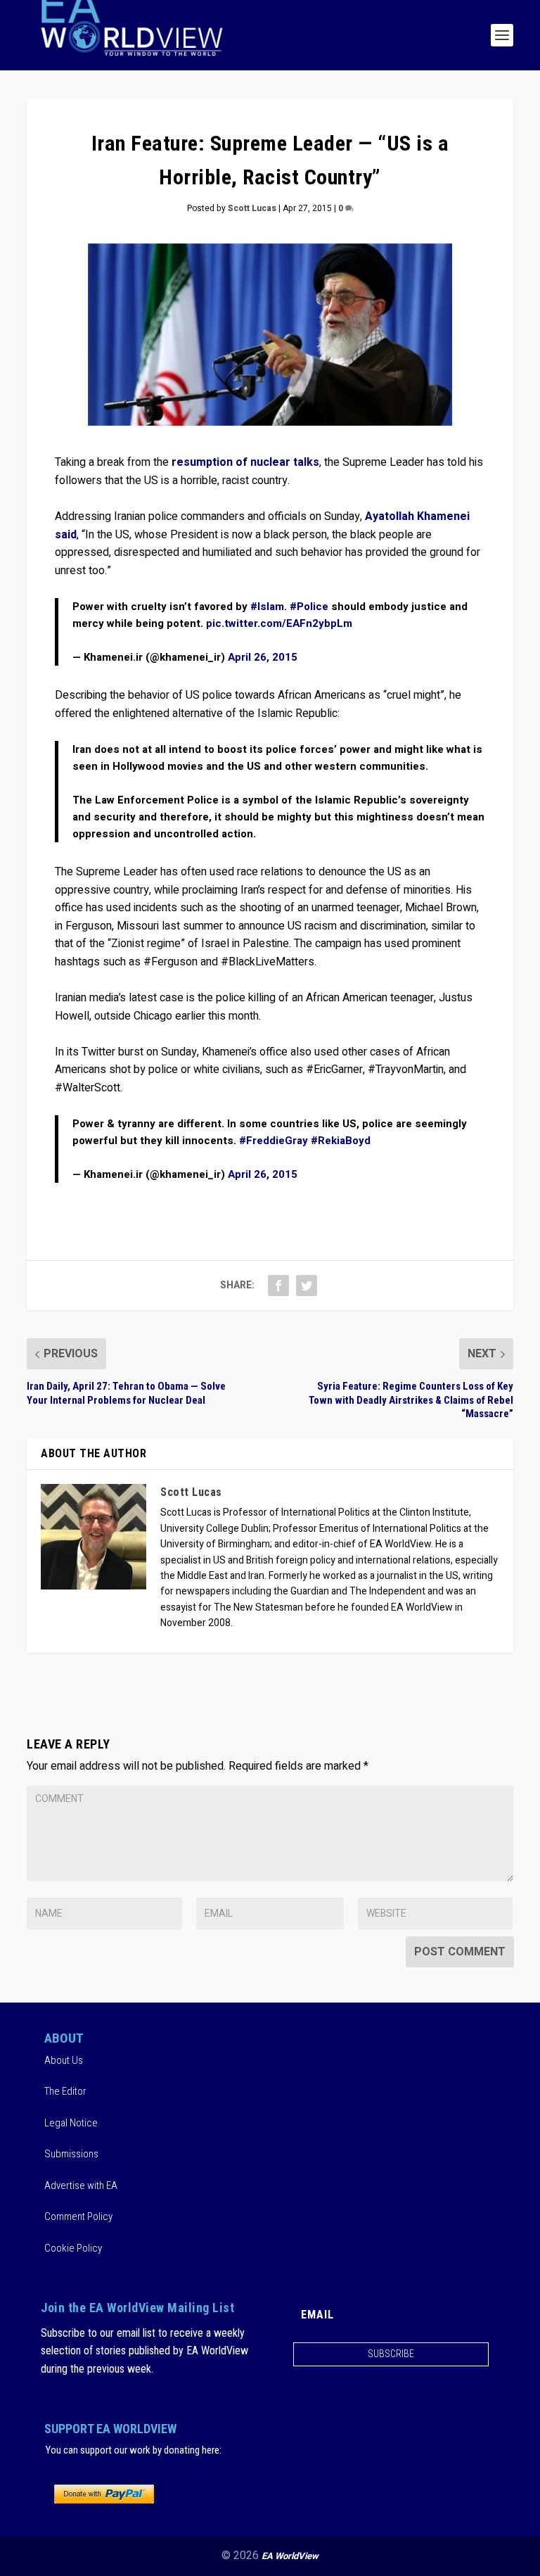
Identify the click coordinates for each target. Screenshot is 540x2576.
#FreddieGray (274, 1141)
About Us (64, 2060)
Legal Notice (71, 2123)
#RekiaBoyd (341, 1141)
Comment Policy (78, 2216)
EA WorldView (290, 2556)
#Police (309, 607)
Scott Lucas (252, 208)
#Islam (267, 607)
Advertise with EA (81, 2185)
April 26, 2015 (263, 657)
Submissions (71, 2154)
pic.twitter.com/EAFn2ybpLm (279, 623)
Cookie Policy (73, 2248)
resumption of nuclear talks (245, 462)
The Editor (65, 2091)
